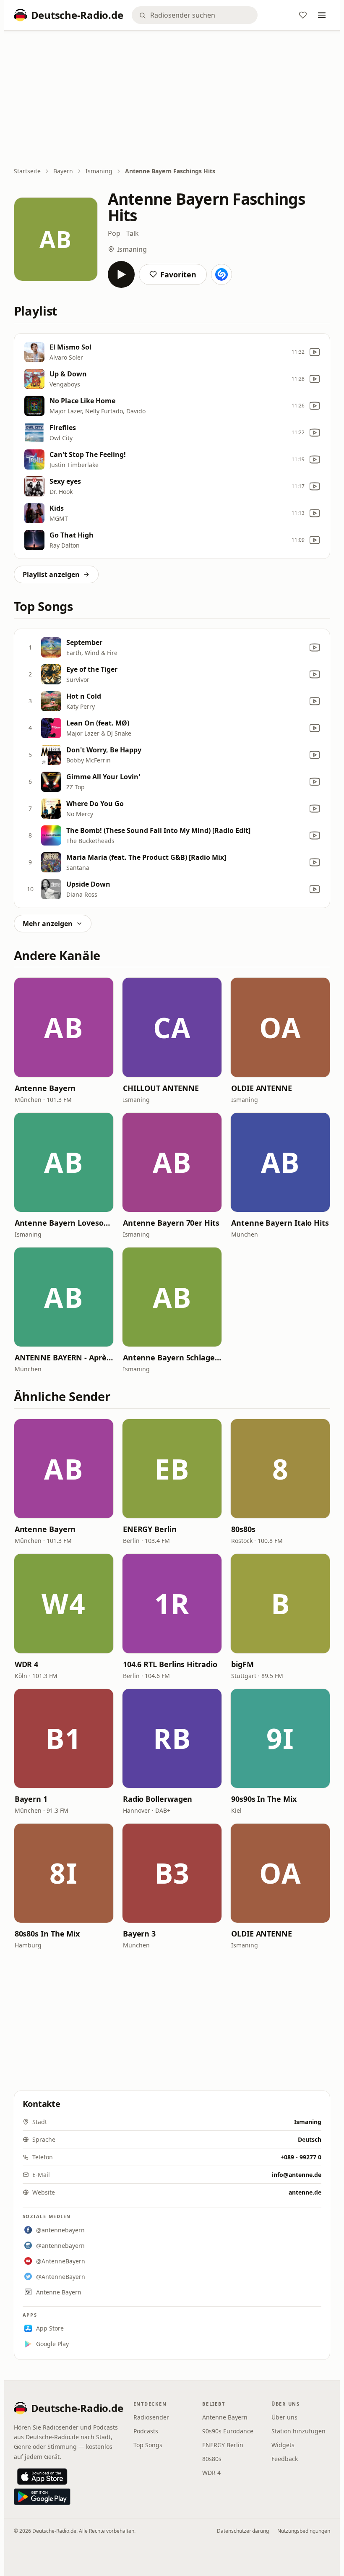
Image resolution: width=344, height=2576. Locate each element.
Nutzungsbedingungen (304, 2531)
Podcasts (146, 2431)
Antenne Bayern (45, 1088)
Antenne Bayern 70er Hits (171, 1223)
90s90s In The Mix (264, 1799)
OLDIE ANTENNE (262, 1088)
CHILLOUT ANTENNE (161, 1088)
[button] (64, 1027)
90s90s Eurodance (228, 2431)
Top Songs (148, 2445)
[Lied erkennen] (222, 274)
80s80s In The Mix (47, 1934)
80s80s (243, 1529)
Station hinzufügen (298, 2431)
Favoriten (178, 274)
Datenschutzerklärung (243, 2531)
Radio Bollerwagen (158, 1799)
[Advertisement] (172, 99)
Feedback (285, 2459)
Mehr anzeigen (48, 924)
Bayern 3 (139, 1934)
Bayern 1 (31, 1799)
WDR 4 (27, 1664)
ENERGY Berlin (150, 1529)
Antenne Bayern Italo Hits (280, 1223)
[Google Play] (42, 2497)
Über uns (284, 2417)
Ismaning (99, 171)
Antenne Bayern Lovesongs (64, 1223)
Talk (133, 233)
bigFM (242, 1664)
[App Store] (42, 2477)
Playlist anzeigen (51, 574)
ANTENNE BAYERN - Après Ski (64, 1357)
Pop (114, 233)
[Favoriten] (303, 15)
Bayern (63, 171)
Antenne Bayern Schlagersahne (172, 1357)
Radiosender (151, 2417)
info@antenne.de (297, 2175)
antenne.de (305, 2192)
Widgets (283, 2445)
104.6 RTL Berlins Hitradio (170, 1664)
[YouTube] (315, 352)
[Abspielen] (121, 274)
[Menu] (322, 15)
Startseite (27, 171)
